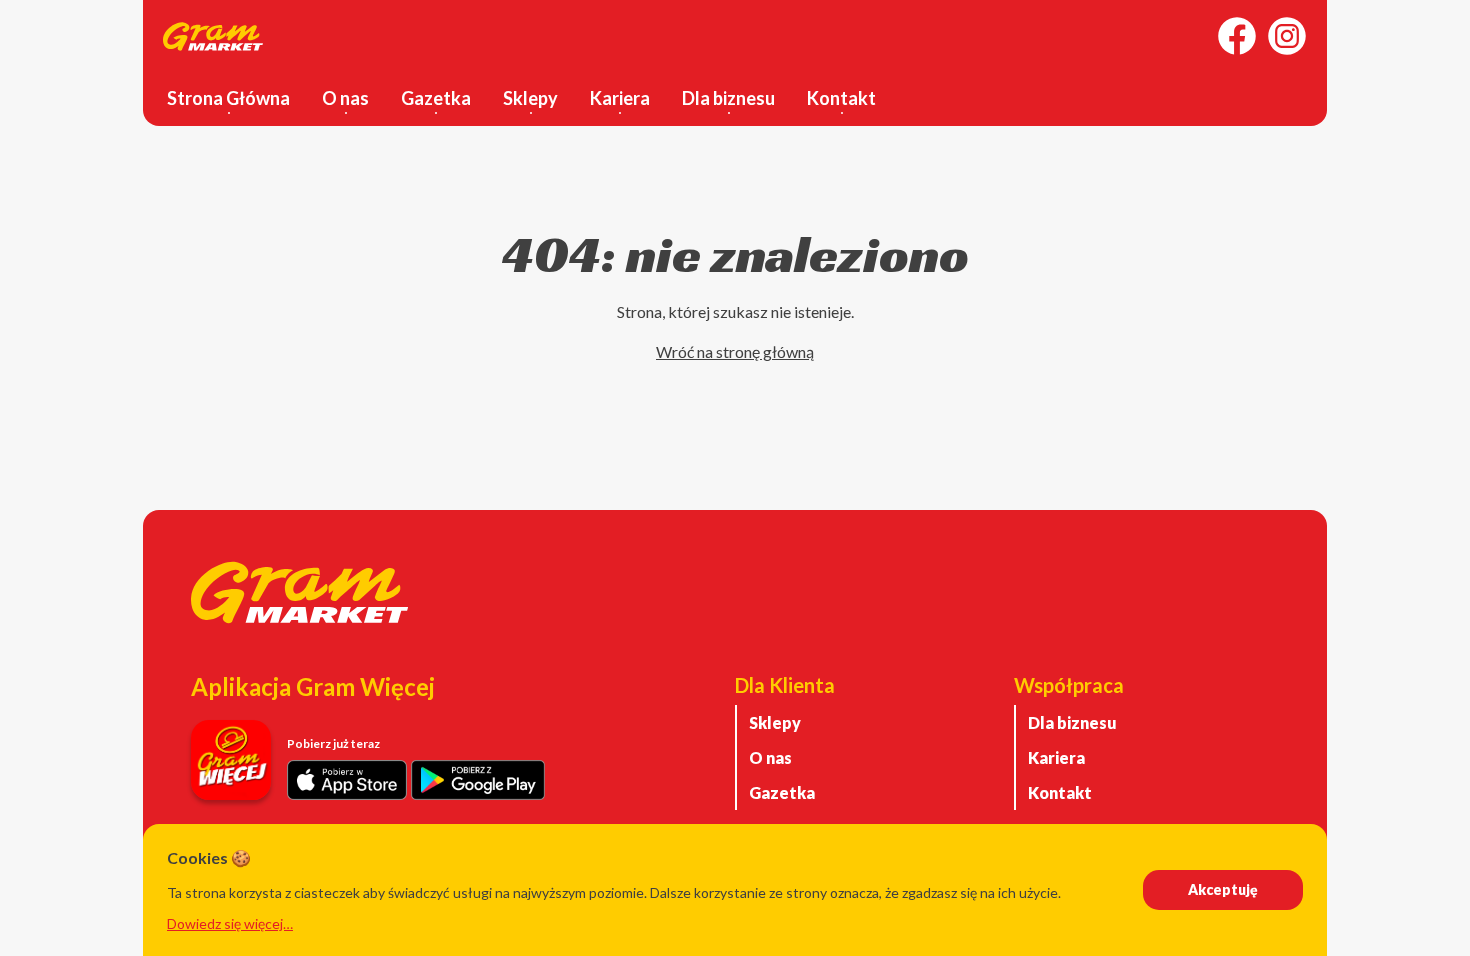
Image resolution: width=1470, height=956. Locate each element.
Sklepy (530, 98)
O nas (345, 98)
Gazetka (436, 98)
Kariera (620, 98)
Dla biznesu (728, 98)
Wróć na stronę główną (735, 351)
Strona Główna (228, 98)
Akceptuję (1223, 889)
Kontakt (841, 98)
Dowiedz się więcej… (230, 923)
